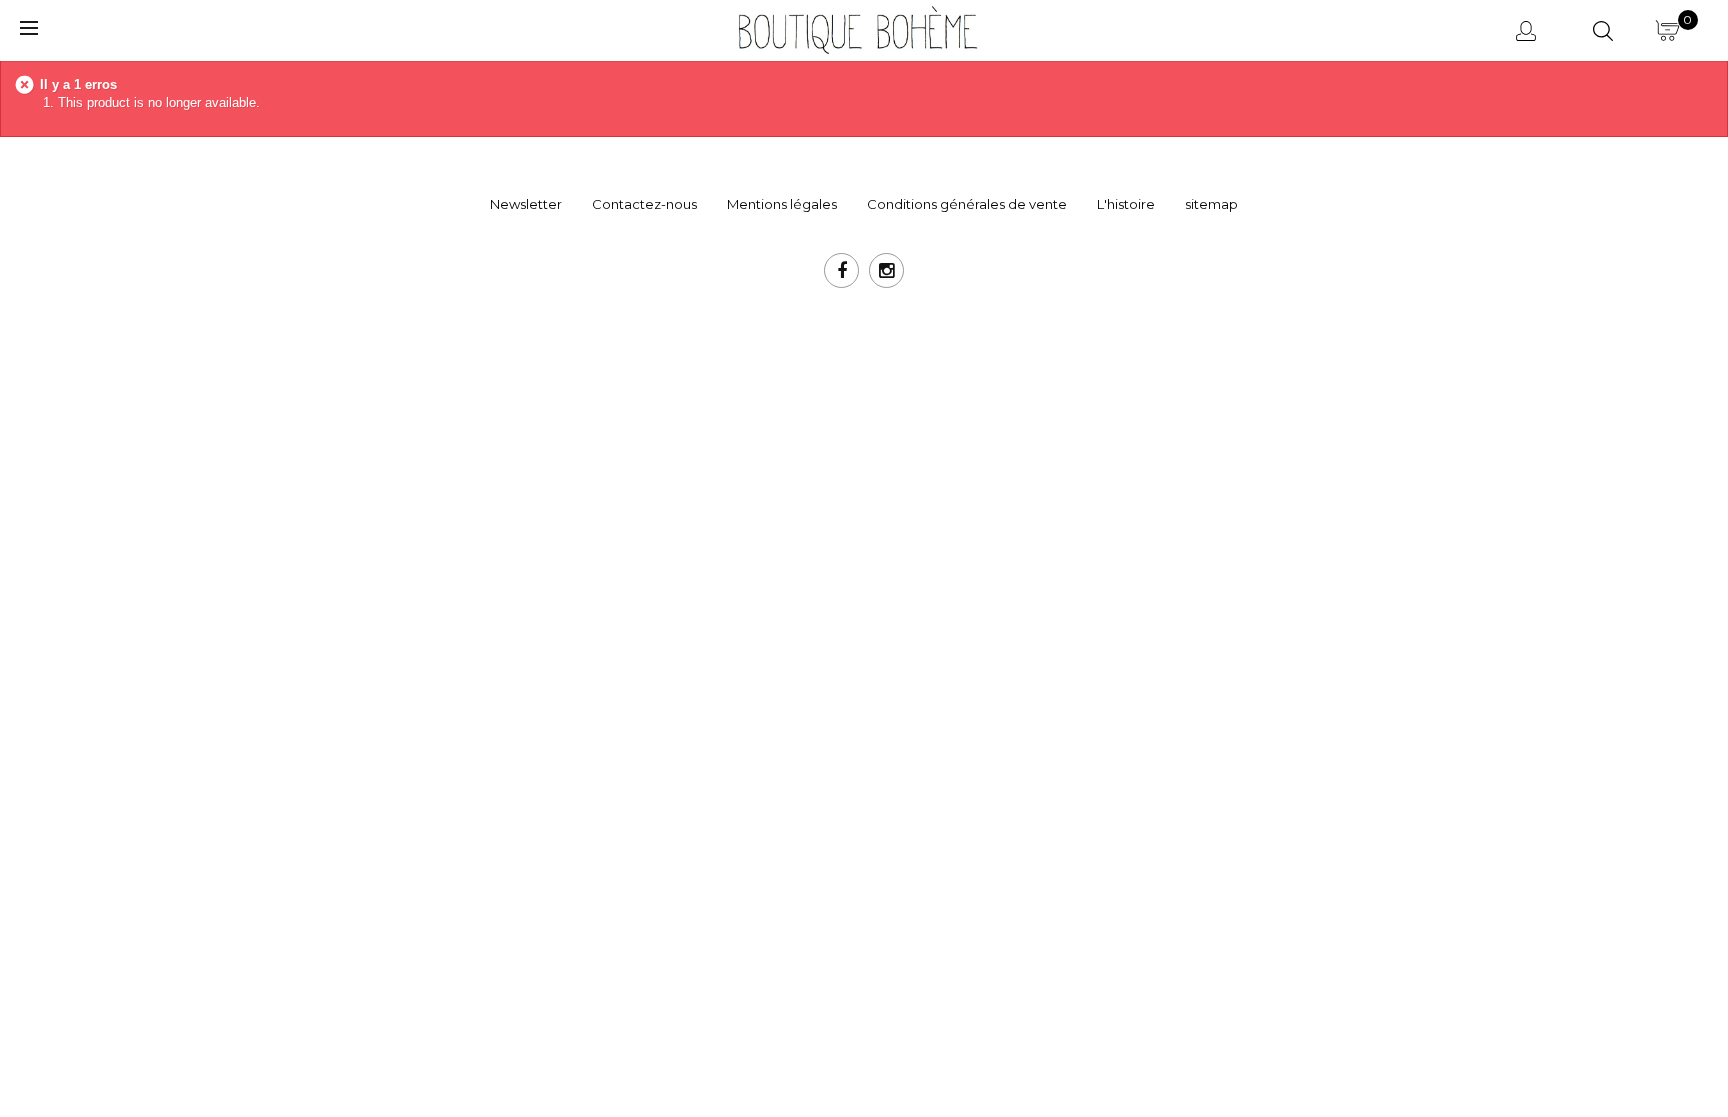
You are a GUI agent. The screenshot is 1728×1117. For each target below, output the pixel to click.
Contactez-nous (644, 204)
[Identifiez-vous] (1529, 30)
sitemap (1211, 204)
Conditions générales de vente (967, 204)
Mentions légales (782, 204)
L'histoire (1126, 204)
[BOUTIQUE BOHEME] (856, 28)
